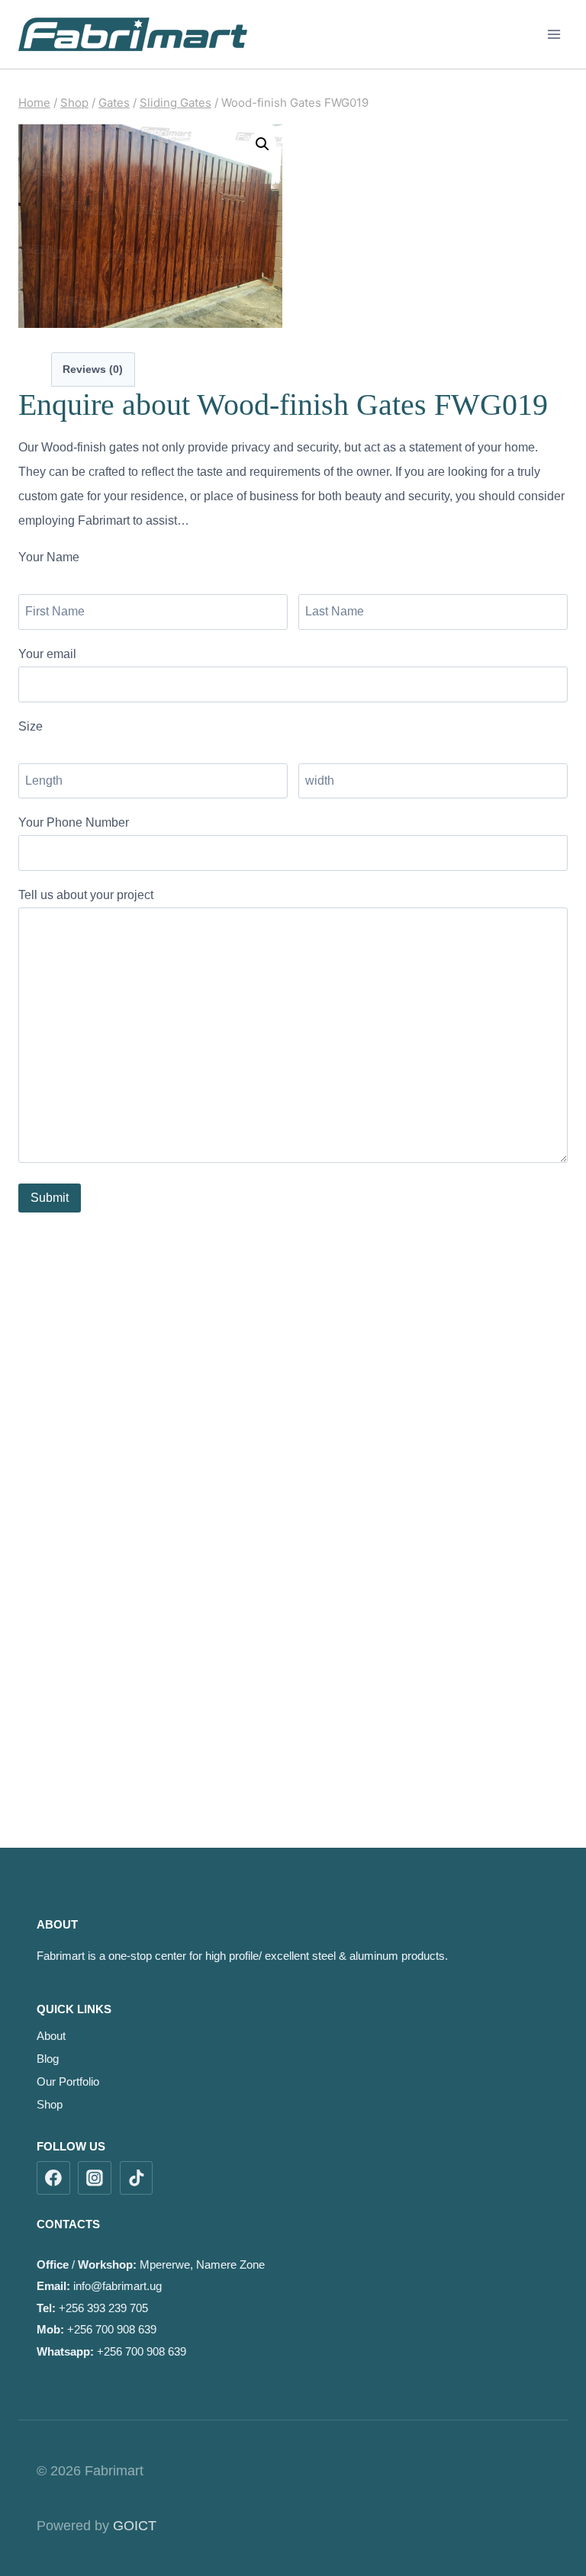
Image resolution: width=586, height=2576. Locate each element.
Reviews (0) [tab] (93, 369)
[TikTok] (137, 2178)
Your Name (49, 557)
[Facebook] (53, 2178)
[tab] (37, 368)
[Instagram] (95, 2178)
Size (31, 726)
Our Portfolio (68, 2081)
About (51, 2036)
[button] (262, 144)
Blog (48, 2059)
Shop (50, 2104)
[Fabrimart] (133, 34)
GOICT (135, 2526)
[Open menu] (554, 34)
